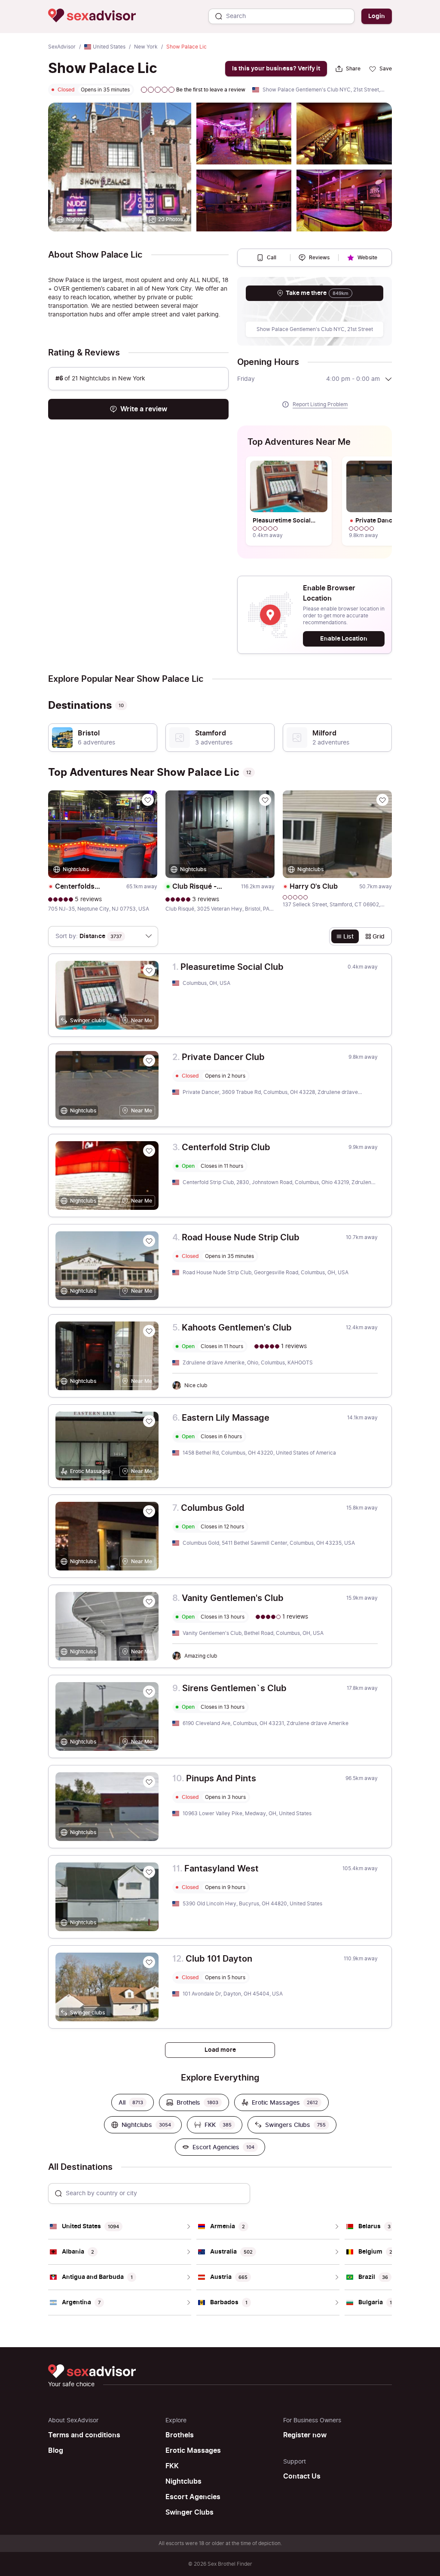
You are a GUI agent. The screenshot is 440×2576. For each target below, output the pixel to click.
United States (109, 47)
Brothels (180, 2435)
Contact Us (302, 2476)
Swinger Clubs (189, 2512)
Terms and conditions (84, 2435)
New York (146, 47)
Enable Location (344, 639)
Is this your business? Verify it (276, 68)
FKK (172, 2466)
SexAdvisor (62, 47)
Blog (56, 2451)
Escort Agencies (193, 2497)
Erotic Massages (193, 2451)
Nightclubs (183, 2482)
